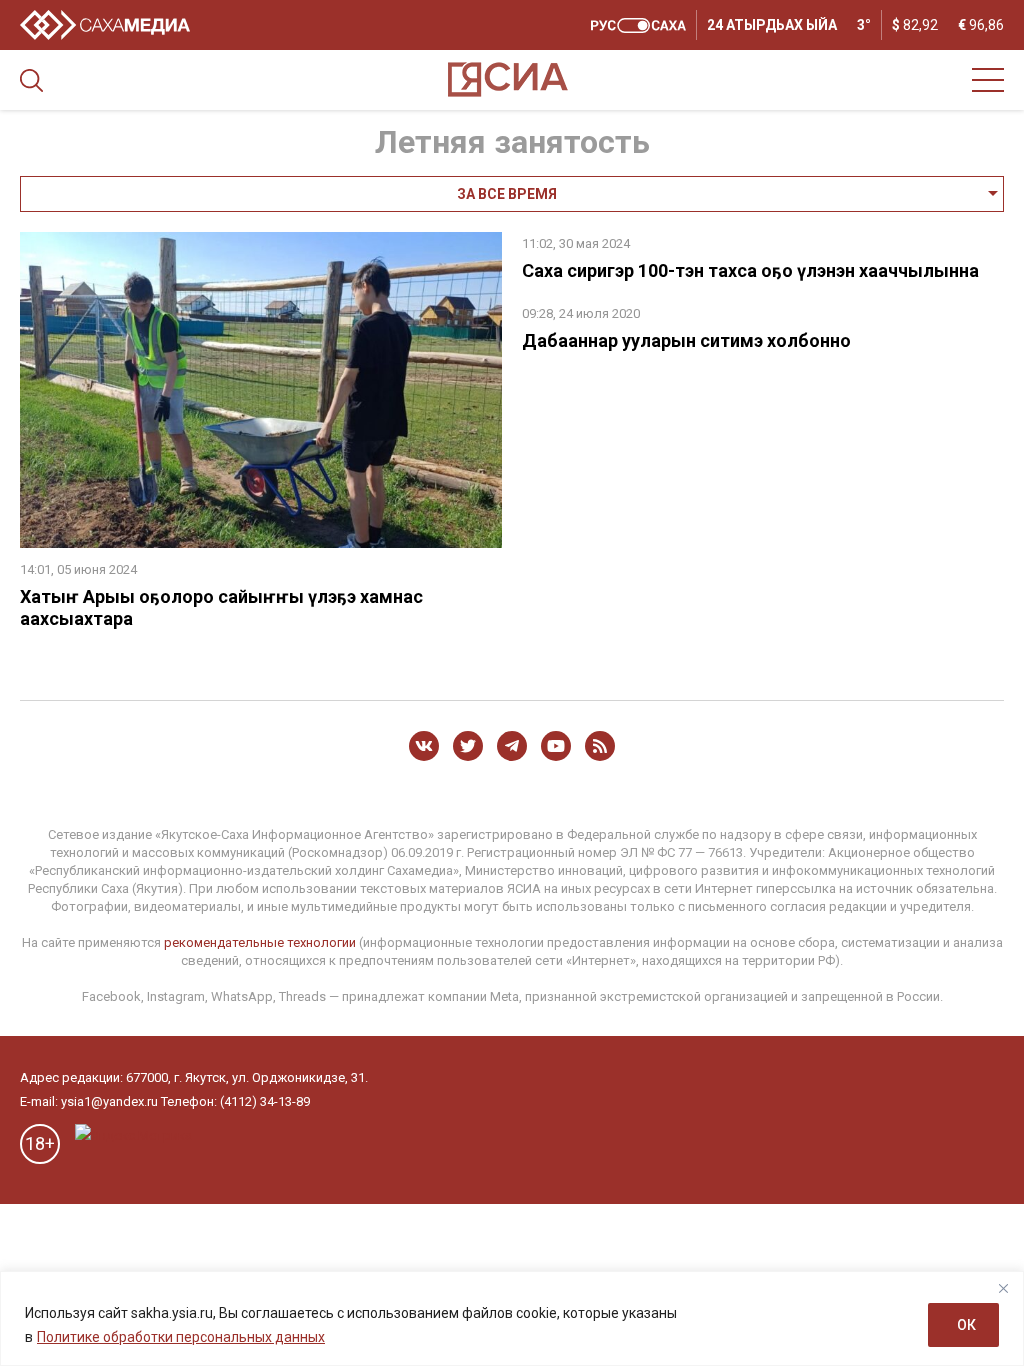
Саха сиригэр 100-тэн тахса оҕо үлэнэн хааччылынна (750, 270)
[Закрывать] (1003, 1288)
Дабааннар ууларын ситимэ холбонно (686, 340)
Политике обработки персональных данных (181, 1337)
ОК (966, 1325)
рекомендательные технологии (260, 942)
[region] (512, 1318)
